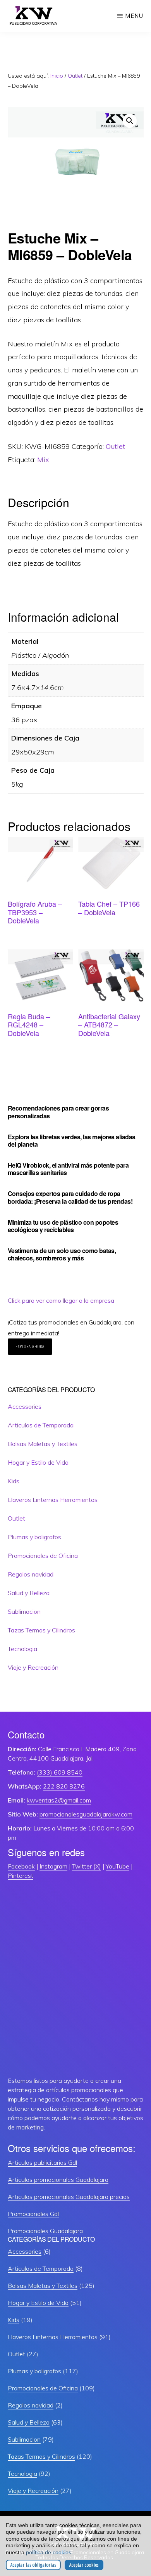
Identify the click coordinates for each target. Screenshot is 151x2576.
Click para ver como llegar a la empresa (61, 1300)
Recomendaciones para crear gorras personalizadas (58, 1112)
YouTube (118, 1866)
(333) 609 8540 (60, 1772)
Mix (43, 460)
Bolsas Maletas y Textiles (43, 1444)
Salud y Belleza (29, 1593)
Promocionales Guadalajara (45, 2231)
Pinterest (21, 1876)
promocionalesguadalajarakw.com (86, 1814)
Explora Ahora (30, 1346)
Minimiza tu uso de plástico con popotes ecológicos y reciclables (63, 1226)
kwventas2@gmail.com (59, 1800)
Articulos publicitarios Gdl (42, 2162)
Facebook (21, 1866)
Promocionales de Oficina (43, 1556)
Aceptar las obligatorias (33, 2565)
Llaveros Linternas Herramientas (53, 1500)
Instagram (53, 1866)
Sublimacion (24, 1611)
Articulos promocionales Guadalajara (58, 2180)
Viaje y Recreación (33, 1667)
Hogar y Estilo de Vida (38, 1462)
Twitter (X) (87, 1866)
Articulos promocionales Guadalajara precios (69, 2197)
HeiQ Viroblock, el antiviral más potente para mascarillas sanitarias (68, 1169)
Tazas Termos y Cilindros (41, 1630)
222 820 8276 (64, 1786)
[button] (130, 121)
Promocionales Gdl (33, 2214)
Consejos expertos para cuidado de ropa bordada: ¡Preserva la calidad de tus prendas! (70, 1197)
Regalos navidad (31, 1574)
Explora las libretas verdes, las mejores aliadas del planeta (72, 1140)
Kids (14, 1481)
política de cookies (49, 2552)
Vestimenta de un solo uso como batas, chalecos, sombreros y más (62, 1254)
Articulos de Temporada (41, 1425)
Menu (134, 16)
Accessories (25, 1406)
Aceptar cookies (84, 2565)
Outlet (75, 76)
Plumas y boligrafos (34, 1537)
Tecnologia (22, 1649)
